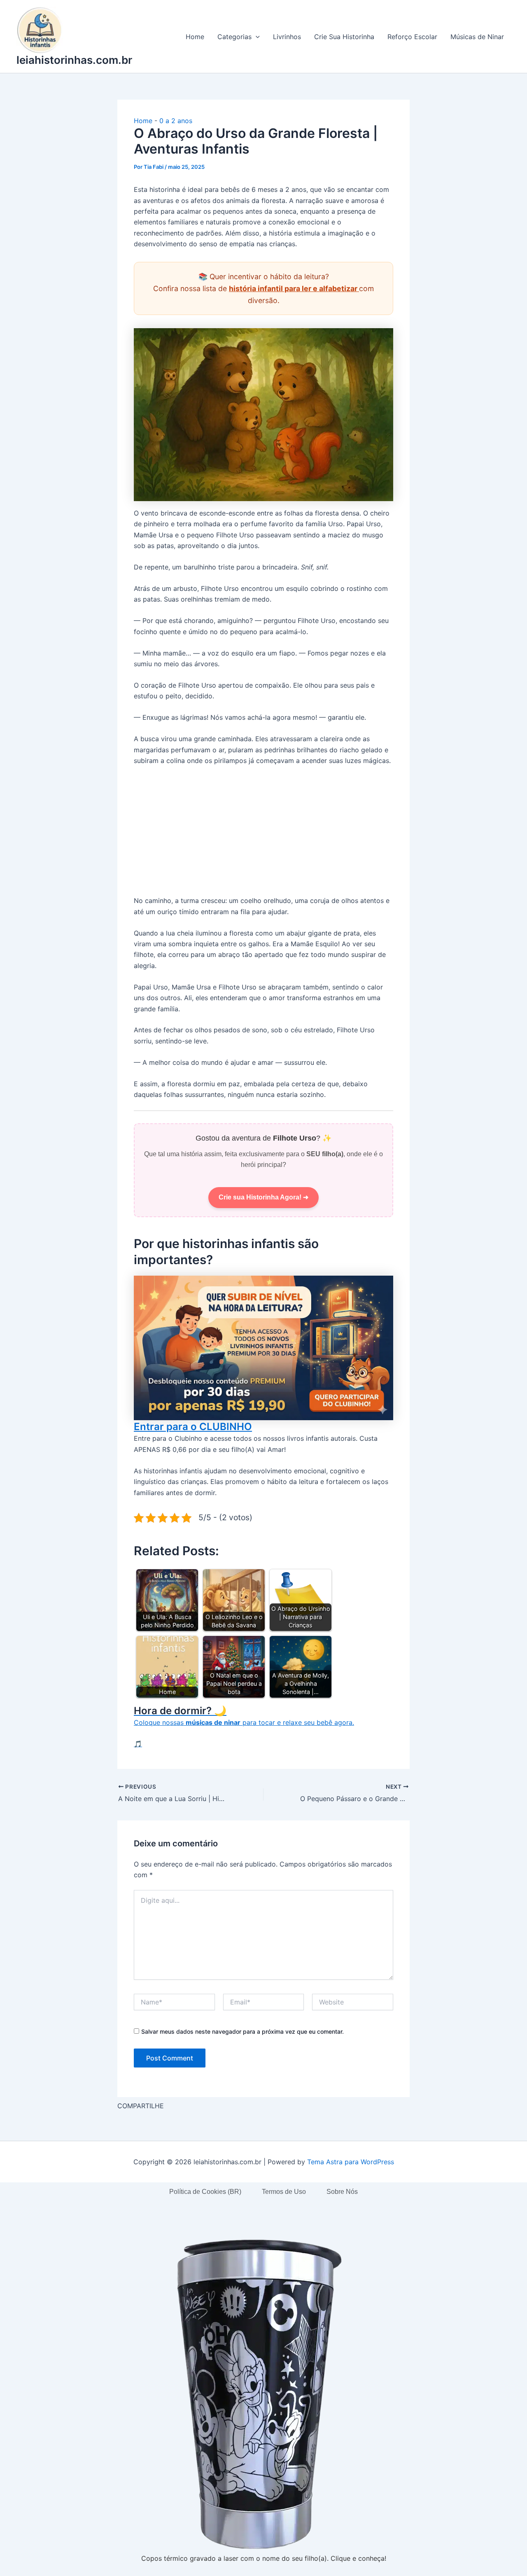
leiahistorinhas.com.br (74, 60)
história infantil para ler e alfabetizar (294, 288)
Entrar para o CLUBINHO (193, 1427)
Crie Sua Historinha (344, 37)
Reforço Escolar (412, 37)
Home (195, 37)
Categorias (234, 37)
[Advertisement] (263, 834)
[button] (256, 37)
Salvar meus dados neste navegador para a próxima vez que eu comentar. (243, 2031)
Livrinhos (287, 37)
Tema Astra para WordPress (351, 2162)
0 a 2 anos (176, 121)
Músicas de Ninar (477, 37)
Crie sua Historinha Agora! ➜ (263, 1197)
